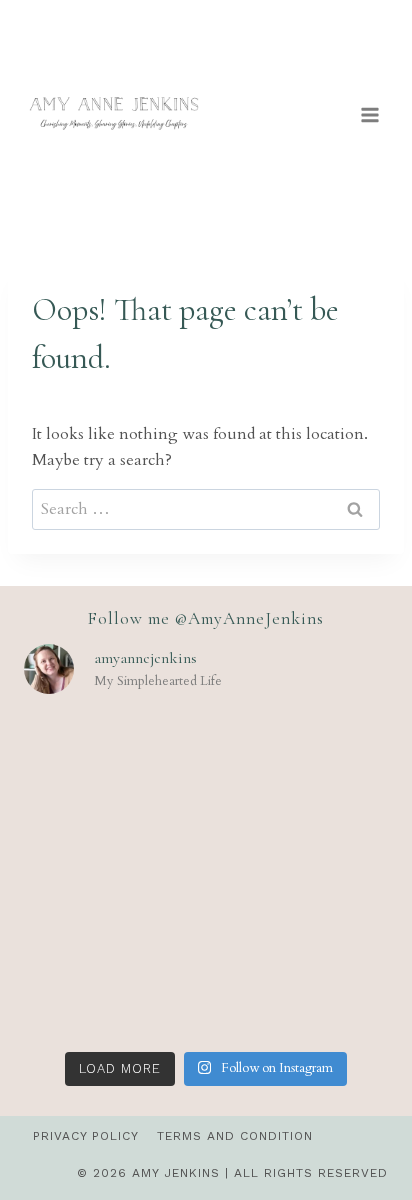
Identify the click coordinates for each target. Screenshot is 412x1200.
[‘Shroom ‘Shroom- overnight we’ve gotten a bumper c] (299, 767)
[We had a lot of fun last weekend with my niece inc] (299, 876)
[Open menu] (369, 114)
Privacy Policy (86, 1136)
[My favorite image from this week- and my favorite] (112, 876)
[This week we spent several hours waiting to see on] (112, 767)
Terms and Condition (235, 1136)
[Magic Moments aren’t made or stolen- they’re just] (112, 985)
